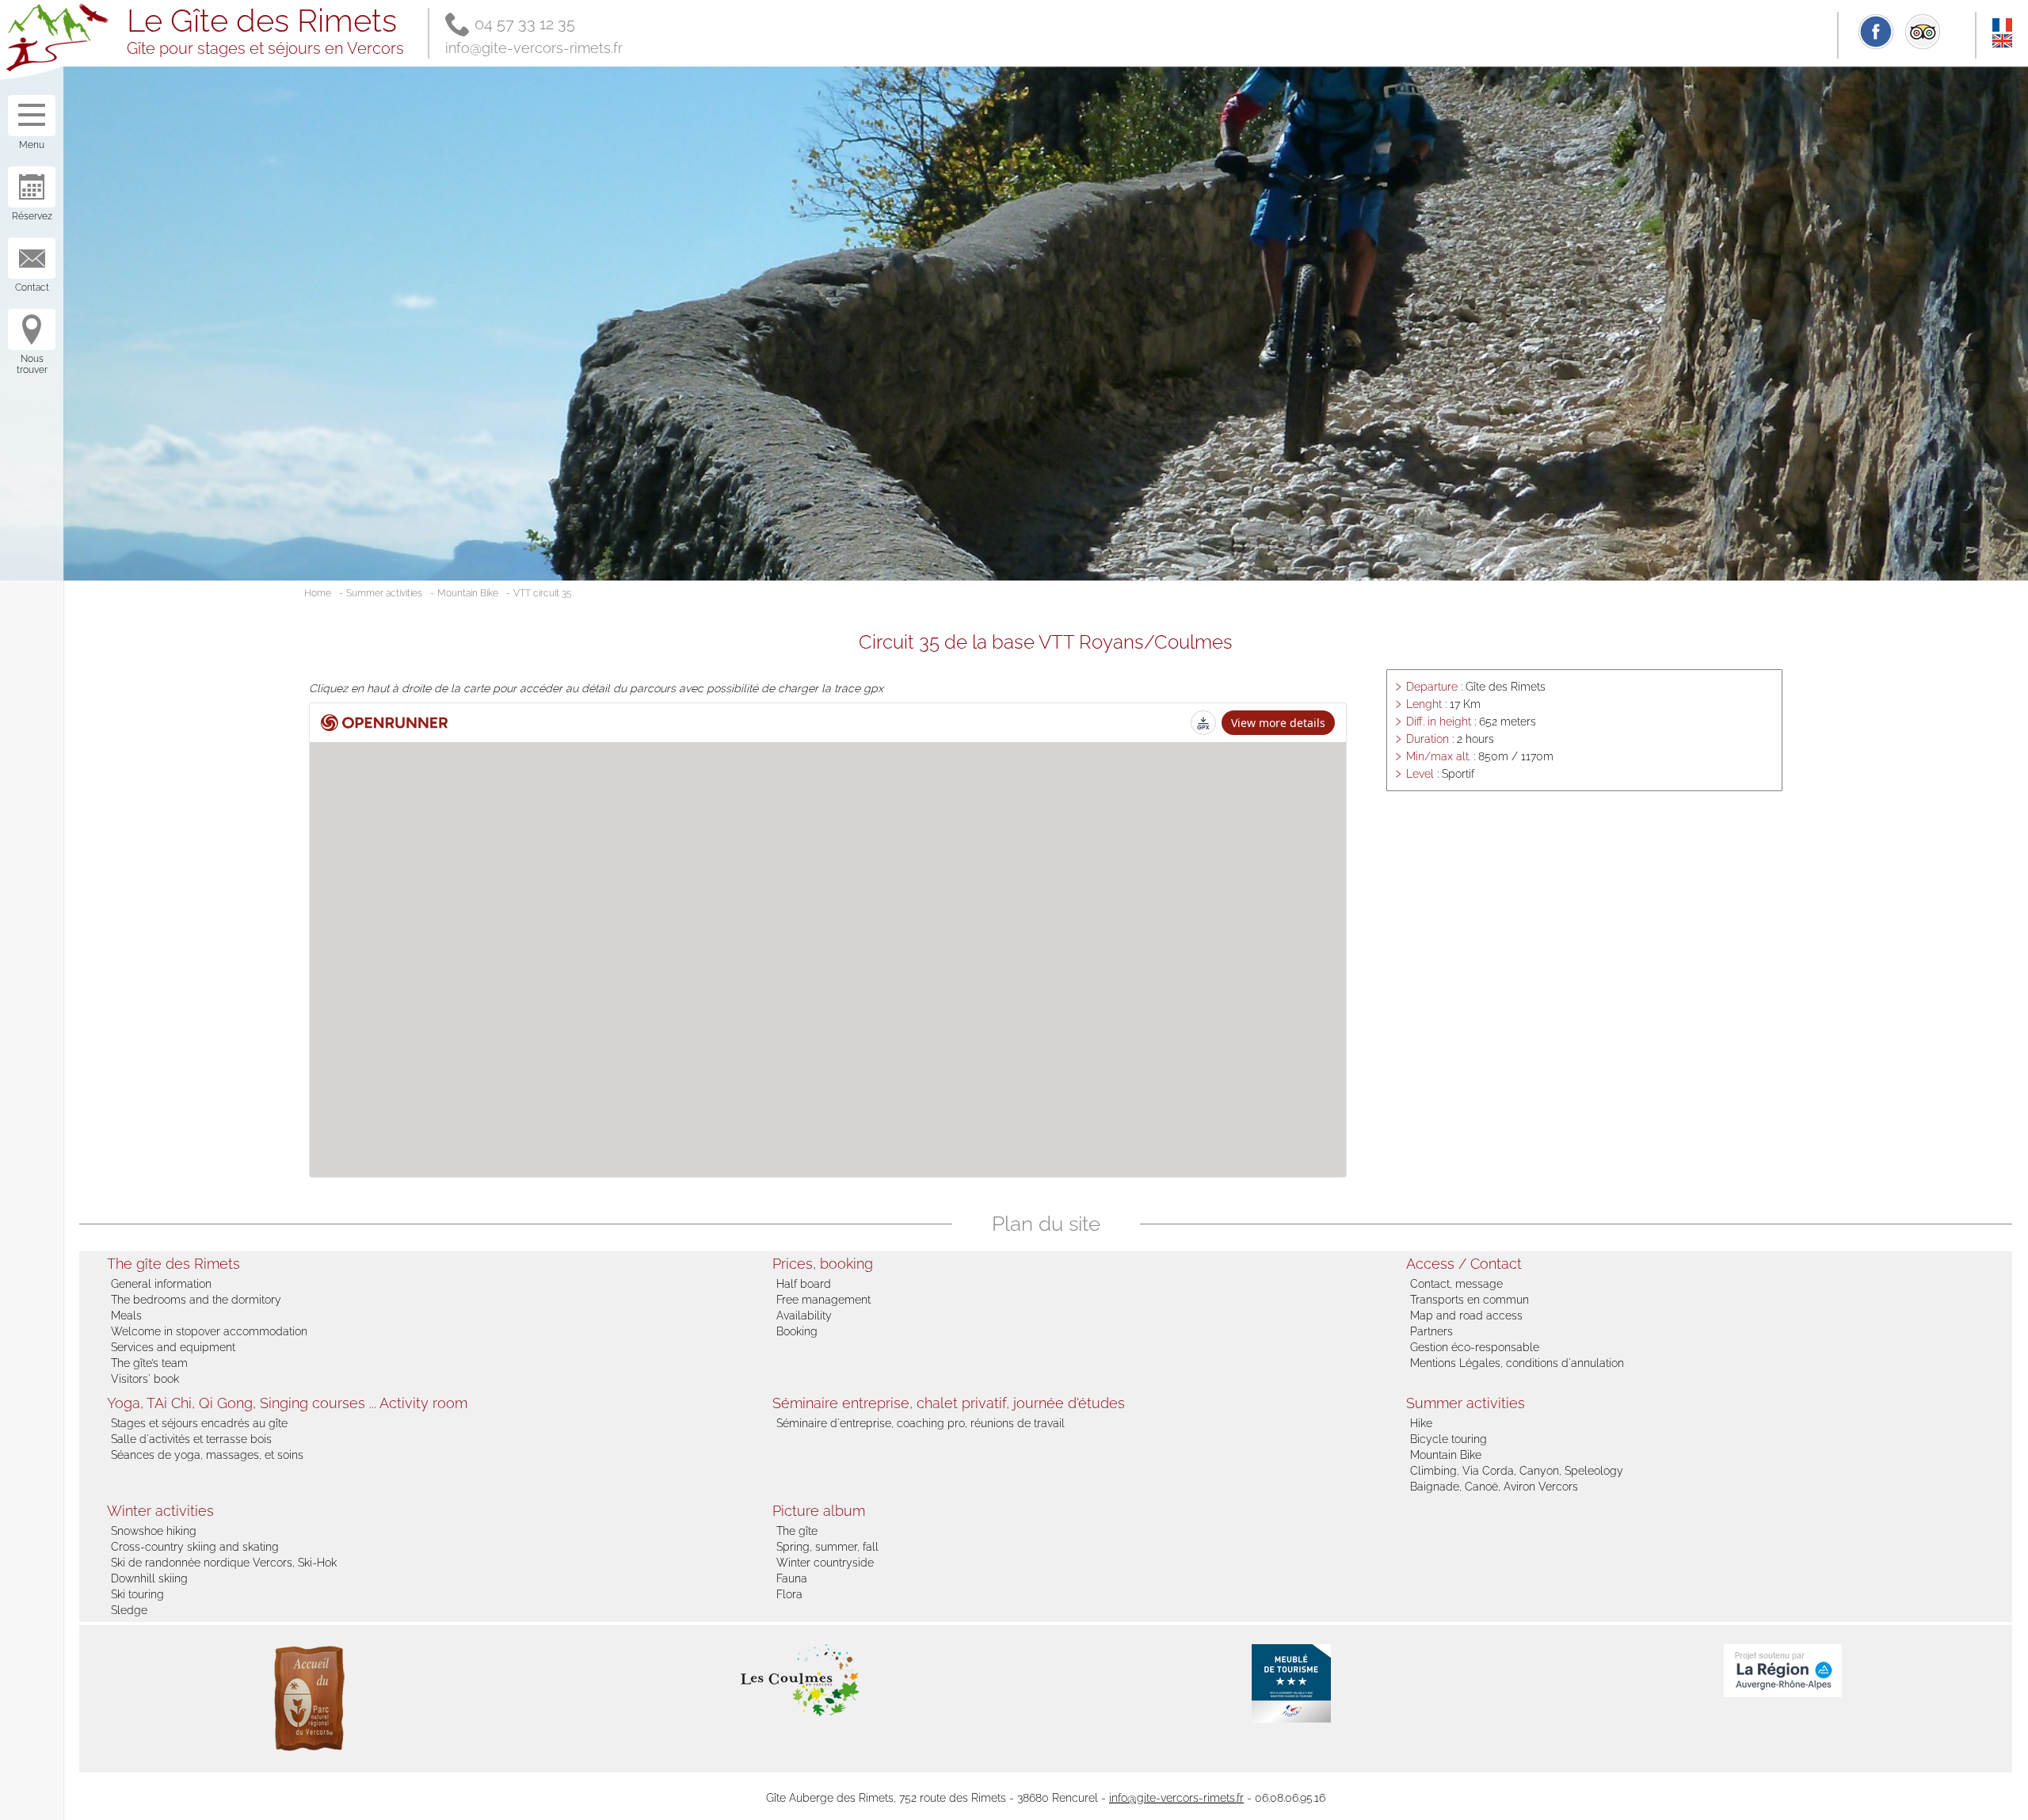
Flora (789, 1594)
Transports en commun (1470, 1300)
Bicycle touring (1449, 1439)
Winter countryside (825, 1563)
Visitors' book (145, 1379)
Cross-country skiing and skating (195, 1547)
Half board (804, 1284)
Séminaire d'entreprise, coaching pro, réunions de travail (921, 1423)
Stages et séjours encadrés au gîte (199, 1423)
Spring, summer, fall (827, 1547)
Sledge (129, 1610)
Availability (804, 1316)
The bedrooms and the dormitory (196, 1300)
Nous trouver (32, 364)
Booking (797, 1331)
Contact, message (1456, 1284)
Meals (126, 1316)
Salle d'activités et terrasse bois (191, 1439)
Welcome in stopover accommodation (209, 1331)
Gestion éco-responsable (1475, 1347)
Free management (823, 1300)
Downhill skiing (149, 1578)
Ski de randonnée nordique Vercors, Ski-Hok (224, 1563)
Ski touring (137, 1594)
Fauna (792, 1578)
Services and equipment (173, 1347)
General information (161, 1284)
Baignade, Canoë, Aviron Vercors (1494, 1487)
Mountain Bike (468, 593)
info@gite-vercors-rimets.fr (534, 48)
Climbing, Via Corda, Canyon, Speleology (1517, 1471)
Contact (32, 287)
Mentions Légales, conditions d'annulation (1517, 1363)
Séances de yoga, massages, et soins (207, 1455)
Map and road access (1466, 1316)
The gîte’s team (149, 1363)
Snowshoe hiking (154, 1531)
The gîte (797, 1531)
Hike (1421, 1423)
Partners (1431, 1331)
